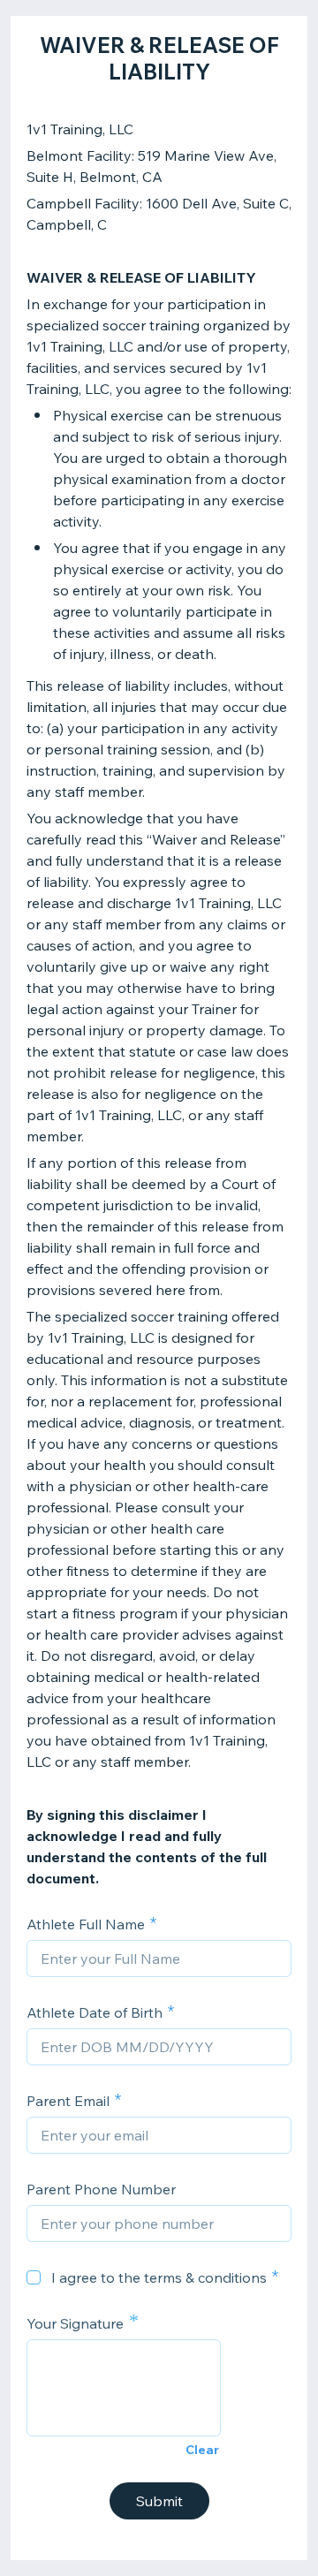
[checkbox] (34, 2277)
